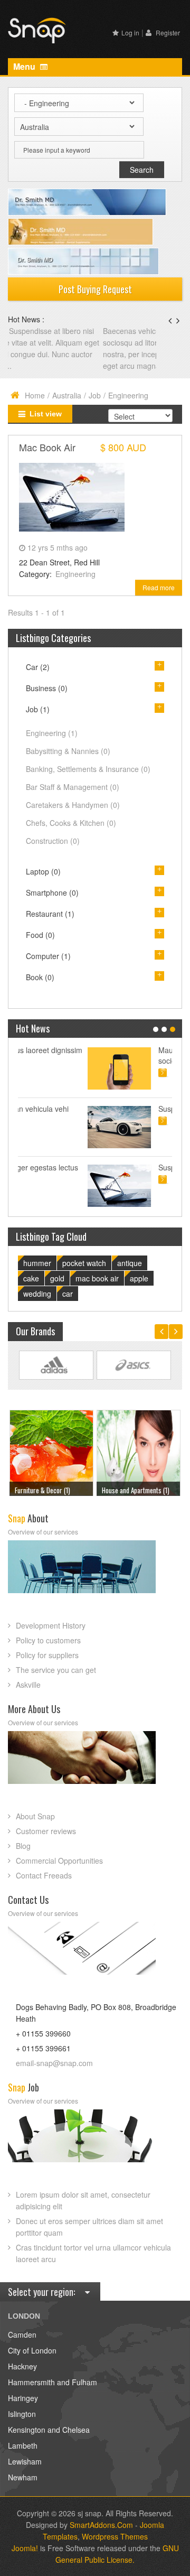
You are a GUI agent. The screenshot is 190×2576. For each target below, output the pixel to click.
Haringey (23, 2398)
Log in (130, 32)
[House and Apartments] (51, 1451)
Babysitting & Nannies (68, 751)
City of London (32, 2350)
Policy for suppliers (47, 1655)
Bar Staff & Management (73, 787)
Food (40, 935)
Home (35, 395)
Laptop (43, 871)
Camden (22, 2335)
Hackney (22, 2366)
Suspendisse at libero (125, 1109)
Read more (159, 587)
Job (95, 395)
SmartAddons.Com (101, 2525)
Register (167, 32)
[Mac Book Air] (72, 496)
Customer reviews (46, 1831)
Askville (28, 1685)
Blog (23, 1846)
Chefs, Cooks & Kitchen (71, 823)
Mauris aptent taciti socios (120, 1055)
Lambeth (23, 2445)
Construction (53, 841)
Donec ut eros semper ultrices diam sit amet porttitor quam (89, 2227)
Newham (23, 2477)
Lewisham (25, 2461)
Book (40, 977)
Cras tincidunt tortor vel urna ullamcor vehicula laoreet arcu (93, 2253)
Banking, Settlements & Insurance (88, 769)
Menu (25, 66)
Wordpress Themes (115, 2536)
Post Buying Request (95, 289)
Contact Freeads (44, 1875)
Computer (48, 956)
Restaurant (50, 914)
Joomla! (25, 2548)
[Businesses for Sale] (138, 1451)
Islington (22, 2414)
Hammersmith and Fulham (53, 2382)
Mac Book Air (47, 447)
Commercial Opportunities (59, 1861)
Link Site (56, 1365)
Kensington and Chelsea (49, 2430)
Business (47, 688)
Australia (67, 395)
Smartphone (52, 892)
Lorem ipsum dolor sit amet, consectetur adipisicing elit (83, 2200)
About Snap (35, 1816)
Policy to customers (48, 1640)
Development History (51, 1625)
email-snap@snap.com (54, 2063)
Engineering (75, 574)
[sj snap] (37, 29)
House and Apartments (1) (49, 1490)
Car (38, 667)
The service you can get (56, 1670)
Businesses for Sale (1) (133, 1490)
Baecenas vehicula (40, 331)
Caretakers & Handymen (73, 805)
